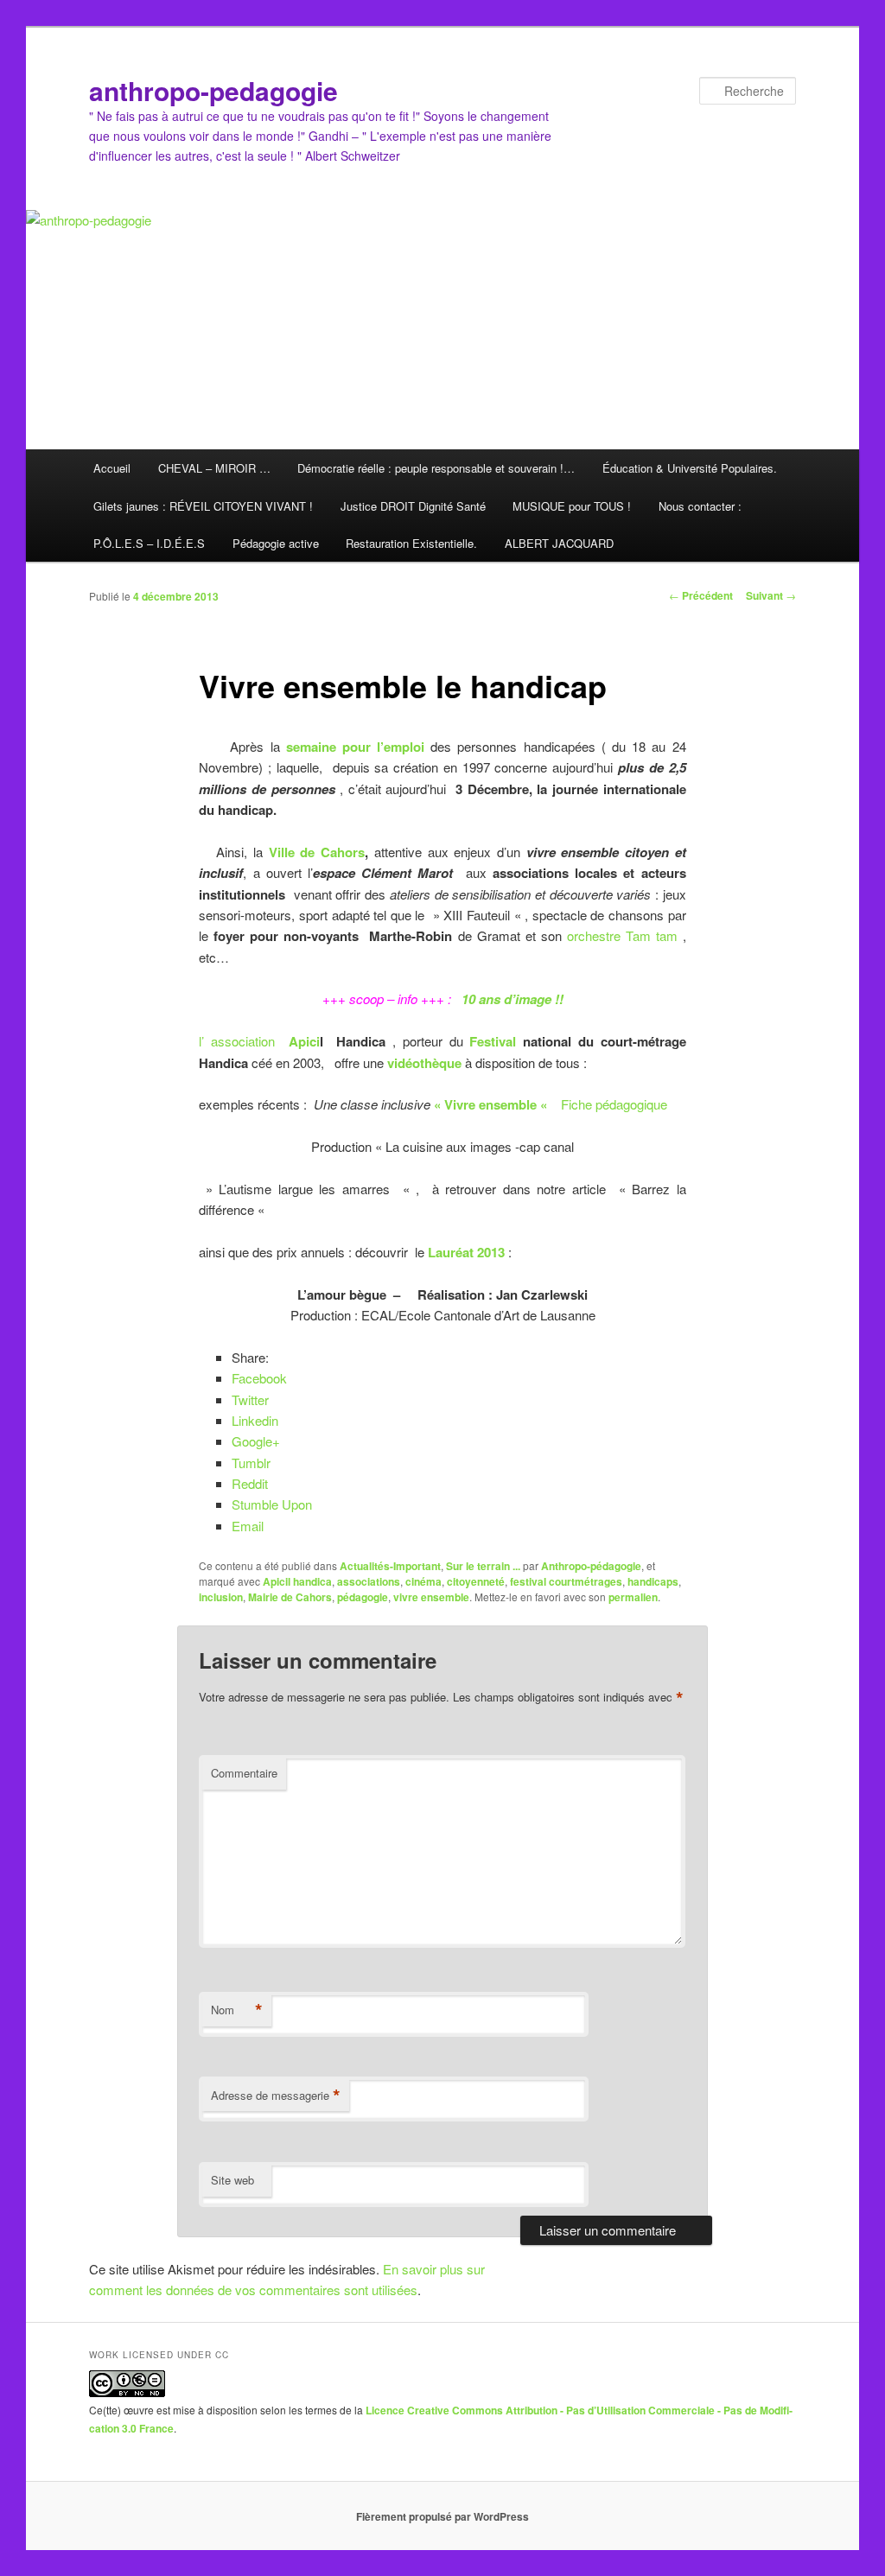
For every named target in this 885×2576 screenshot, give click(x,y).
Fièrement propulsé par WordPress (442, 2516)
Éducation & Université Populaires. (690, 468)
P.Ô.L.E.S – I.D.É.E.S (149, 543)
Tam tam (654, 935)
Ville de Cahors (314, 852)
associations (369, 1581)
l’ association (240, 1041)
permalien (633, 1597)
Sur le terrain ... (483, 1566)
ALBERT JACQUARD (559, 543)
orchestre (594, 935)
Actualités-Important (390, 1566)
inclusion (221, 1597)
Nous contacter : (700, 506)
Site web (232, 2180)
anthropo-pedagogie (213, 90)
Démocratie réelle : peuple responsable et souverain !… (436, 468)
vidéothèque (424, 1063)
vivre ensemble (431, 1597)
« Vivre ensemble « (492, 1104)
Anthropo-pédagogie (591, 1566)
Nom (237, 2010)
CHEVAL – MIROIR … (214, 468)
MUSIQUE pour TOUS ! (572, 506)
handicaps (653, 1581)
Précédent (701, 595)
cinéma (423, 1581)
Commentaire (244, 1773)
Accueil (112, 468)
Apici (304, 1041)
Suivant (771, 595)
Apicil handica (297, 1581)
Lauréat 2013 (466, 1252)
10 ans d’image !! (513, 999)
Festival (493, 1041)
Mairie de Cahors (290, 1597)
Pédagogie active (276, 543)
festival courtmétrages (566, 1581)
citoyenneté (476, 1581)
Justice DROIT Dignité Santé (413, 506)
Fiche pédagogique (614, 1104)
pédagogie (363, 1597)
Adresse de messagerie (276, 2096)
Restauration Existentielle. (411, 543)
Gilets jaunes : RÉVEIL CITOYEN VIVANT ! (203, 506)
